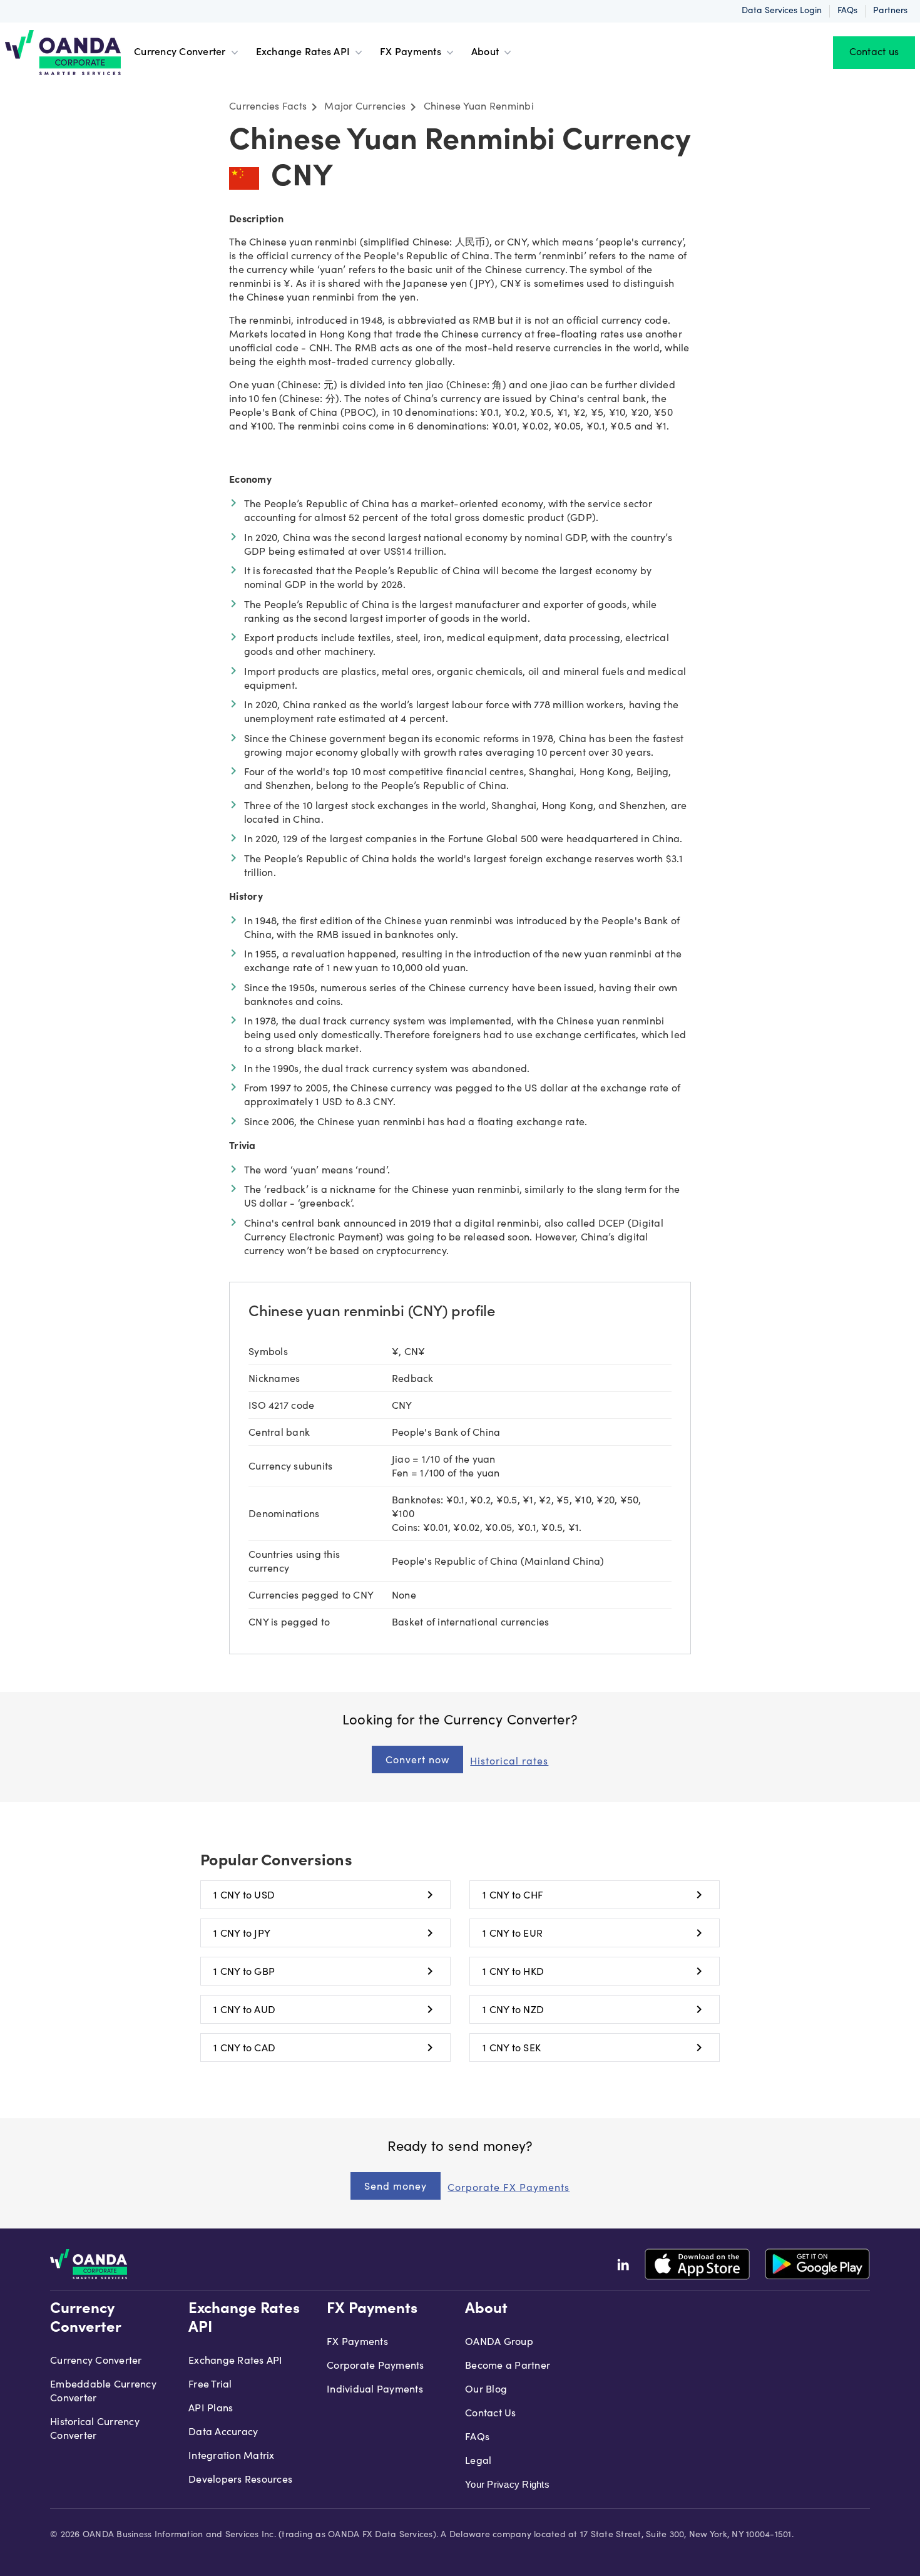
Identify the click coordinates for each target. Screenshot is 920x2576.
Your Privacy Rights (507, 2484)
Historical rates (509, 1761)
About (485, 53)
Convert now (417, 1759)
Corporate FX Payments (509, 2187)
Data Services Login (782, 11)
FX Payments (411, 53)
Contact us (874, 53)
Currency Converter (180, 53)
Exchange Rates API (303, 53)
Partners (890, 11)
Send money (396, 2186)
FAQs (847, 11)
